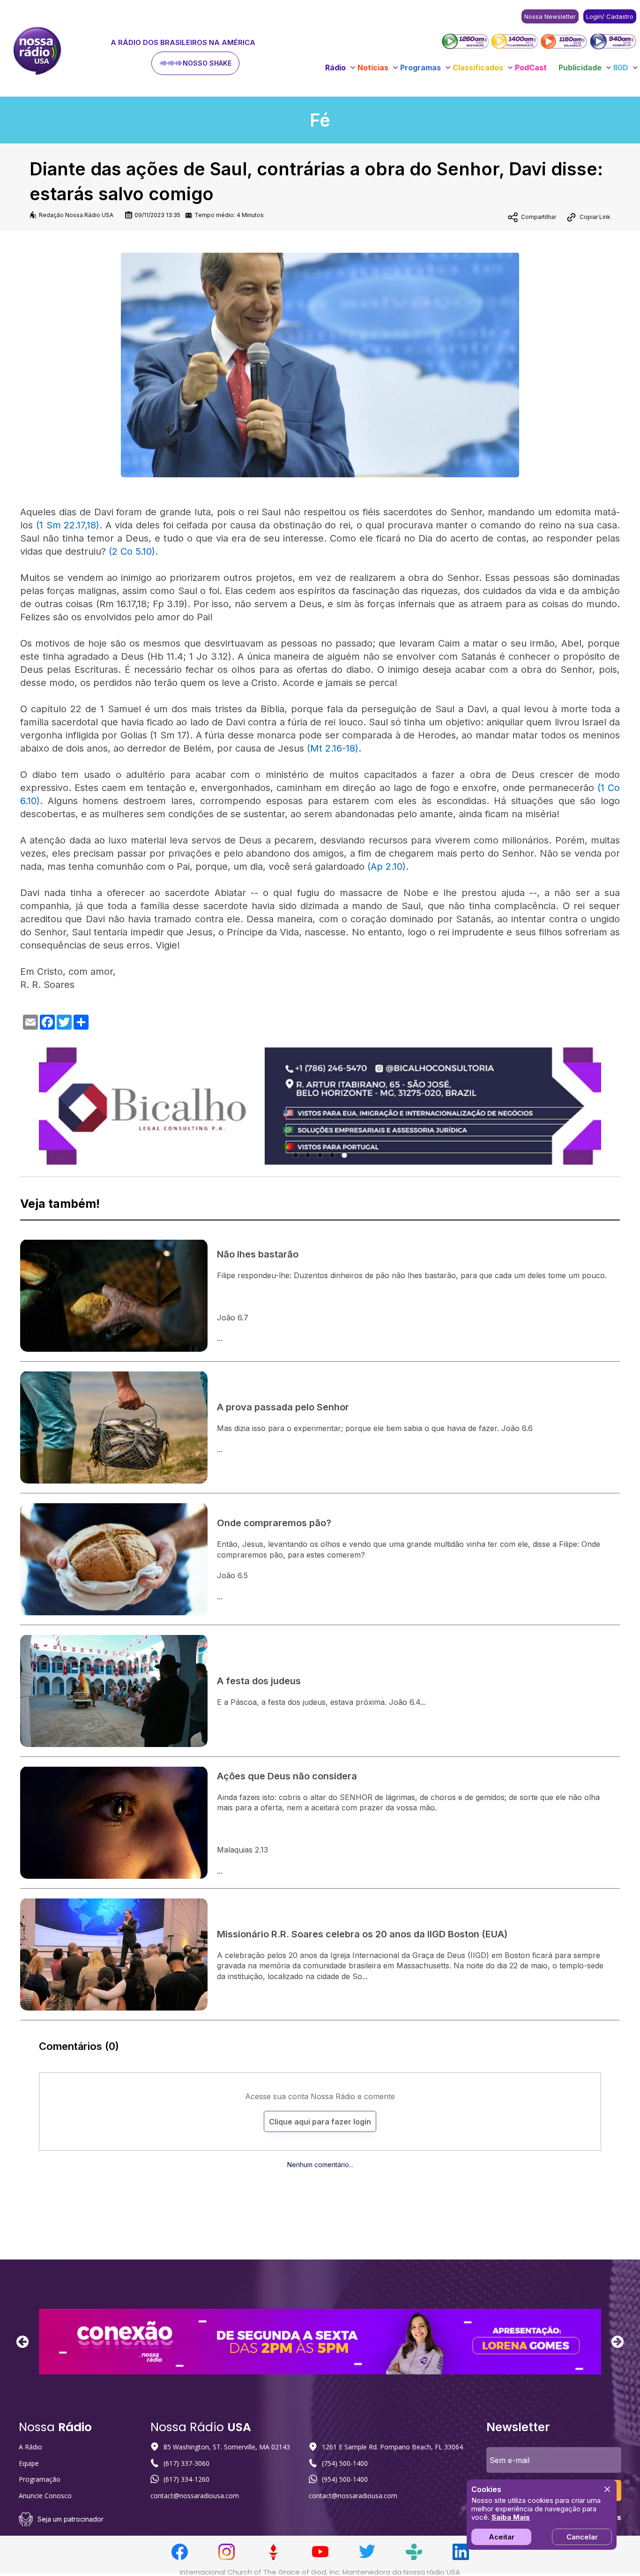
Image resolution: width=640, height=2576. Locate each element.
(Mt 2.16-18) (333, 748)
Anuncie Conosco (45, 2496)
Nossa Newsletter (550, 16)
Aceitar (502, 2537)
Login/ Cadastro (610, 16)
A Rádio (30, 2447)
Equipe (29, 2463)
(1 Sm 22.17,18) (68, 525)
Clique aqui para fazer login (320, 2122)
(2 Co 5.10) (132, 551)
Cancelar (582, 2537)
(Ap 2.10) (387, 866)
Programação (40, 2479)
